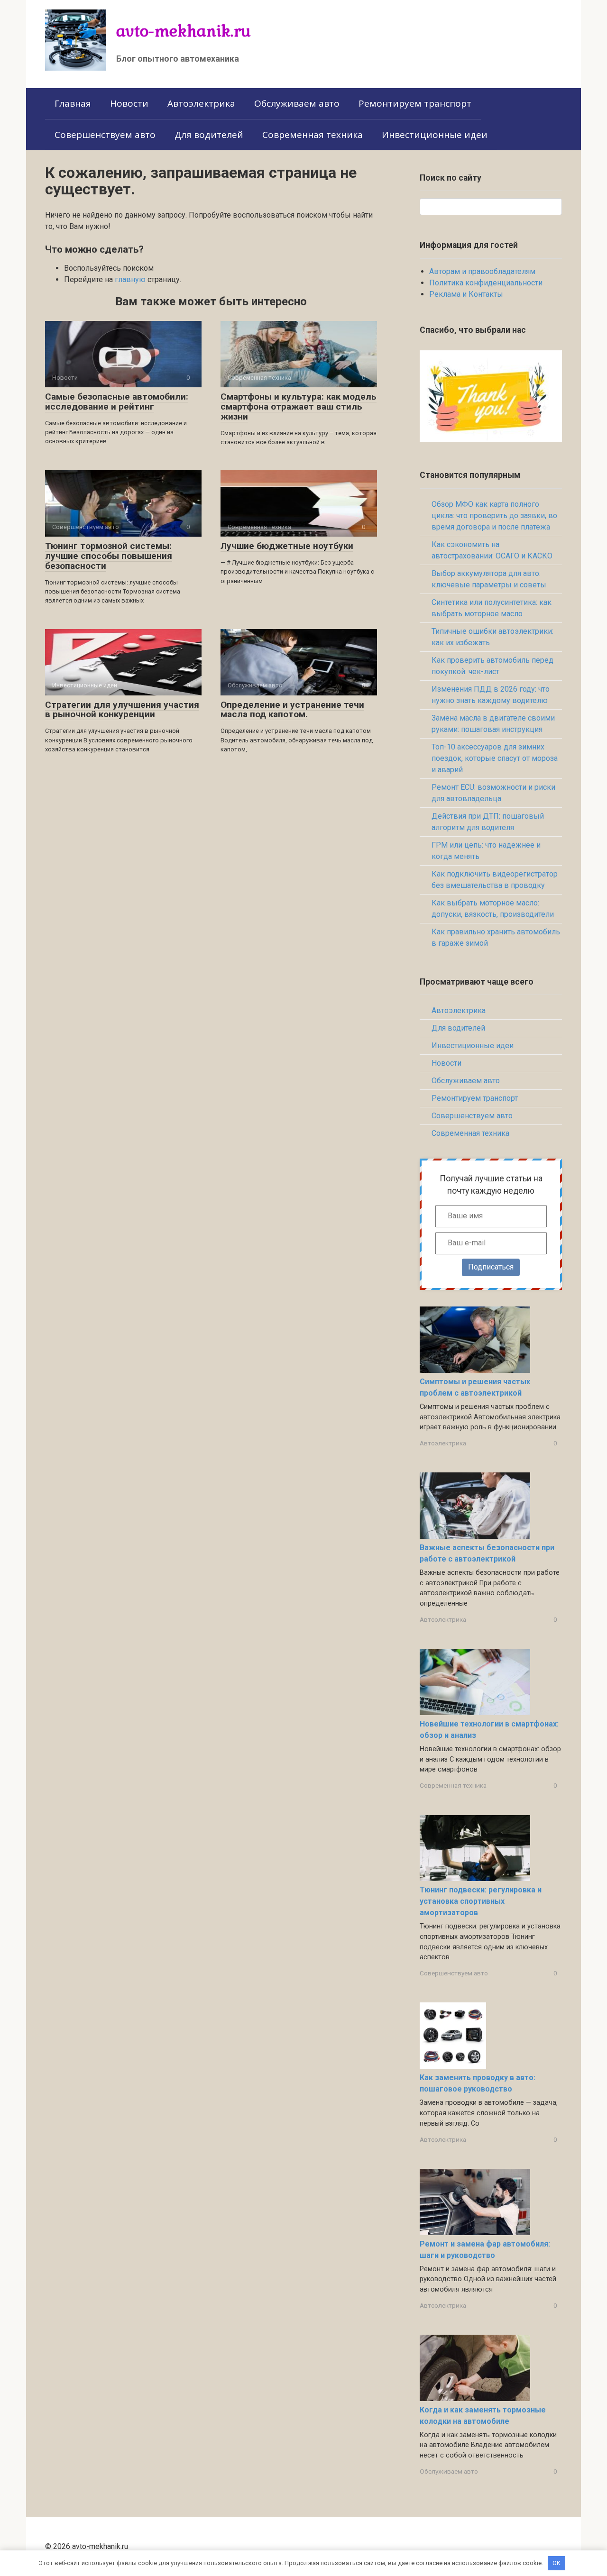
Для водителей (209, 135)
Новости (129, 103)
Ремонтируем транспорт (415, 103)
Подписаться (491, 1267)
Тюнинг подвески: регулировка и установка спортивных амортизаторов (481, 1901)
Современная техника (313, 135)
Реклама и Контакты (466, 294)
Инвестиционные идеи (435, 135)
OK (556, 2563)
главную (130, 279)
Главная (73, 103)
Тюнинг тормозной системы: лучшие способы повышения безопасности (109, 556)
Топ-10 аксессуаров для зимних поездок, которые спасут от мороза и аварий (495, 758)
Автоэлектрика (201, 103)
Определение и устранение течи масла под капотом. (292, 710)
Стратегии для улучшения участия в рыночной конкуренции (122, 710)
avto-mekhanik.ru (184, 31)
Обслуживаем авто (297, 103)
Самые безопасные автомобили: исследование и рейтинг (117, 402)
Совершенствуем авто (105, 135)
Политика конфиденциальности (486, 283)
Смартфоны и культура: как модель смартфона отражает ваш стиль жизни (299, 406)
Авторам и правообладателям (482, 271)
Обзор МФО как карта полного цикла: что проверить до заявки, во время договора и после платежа (494, 516)
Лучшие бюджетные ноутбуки (287, 546)
